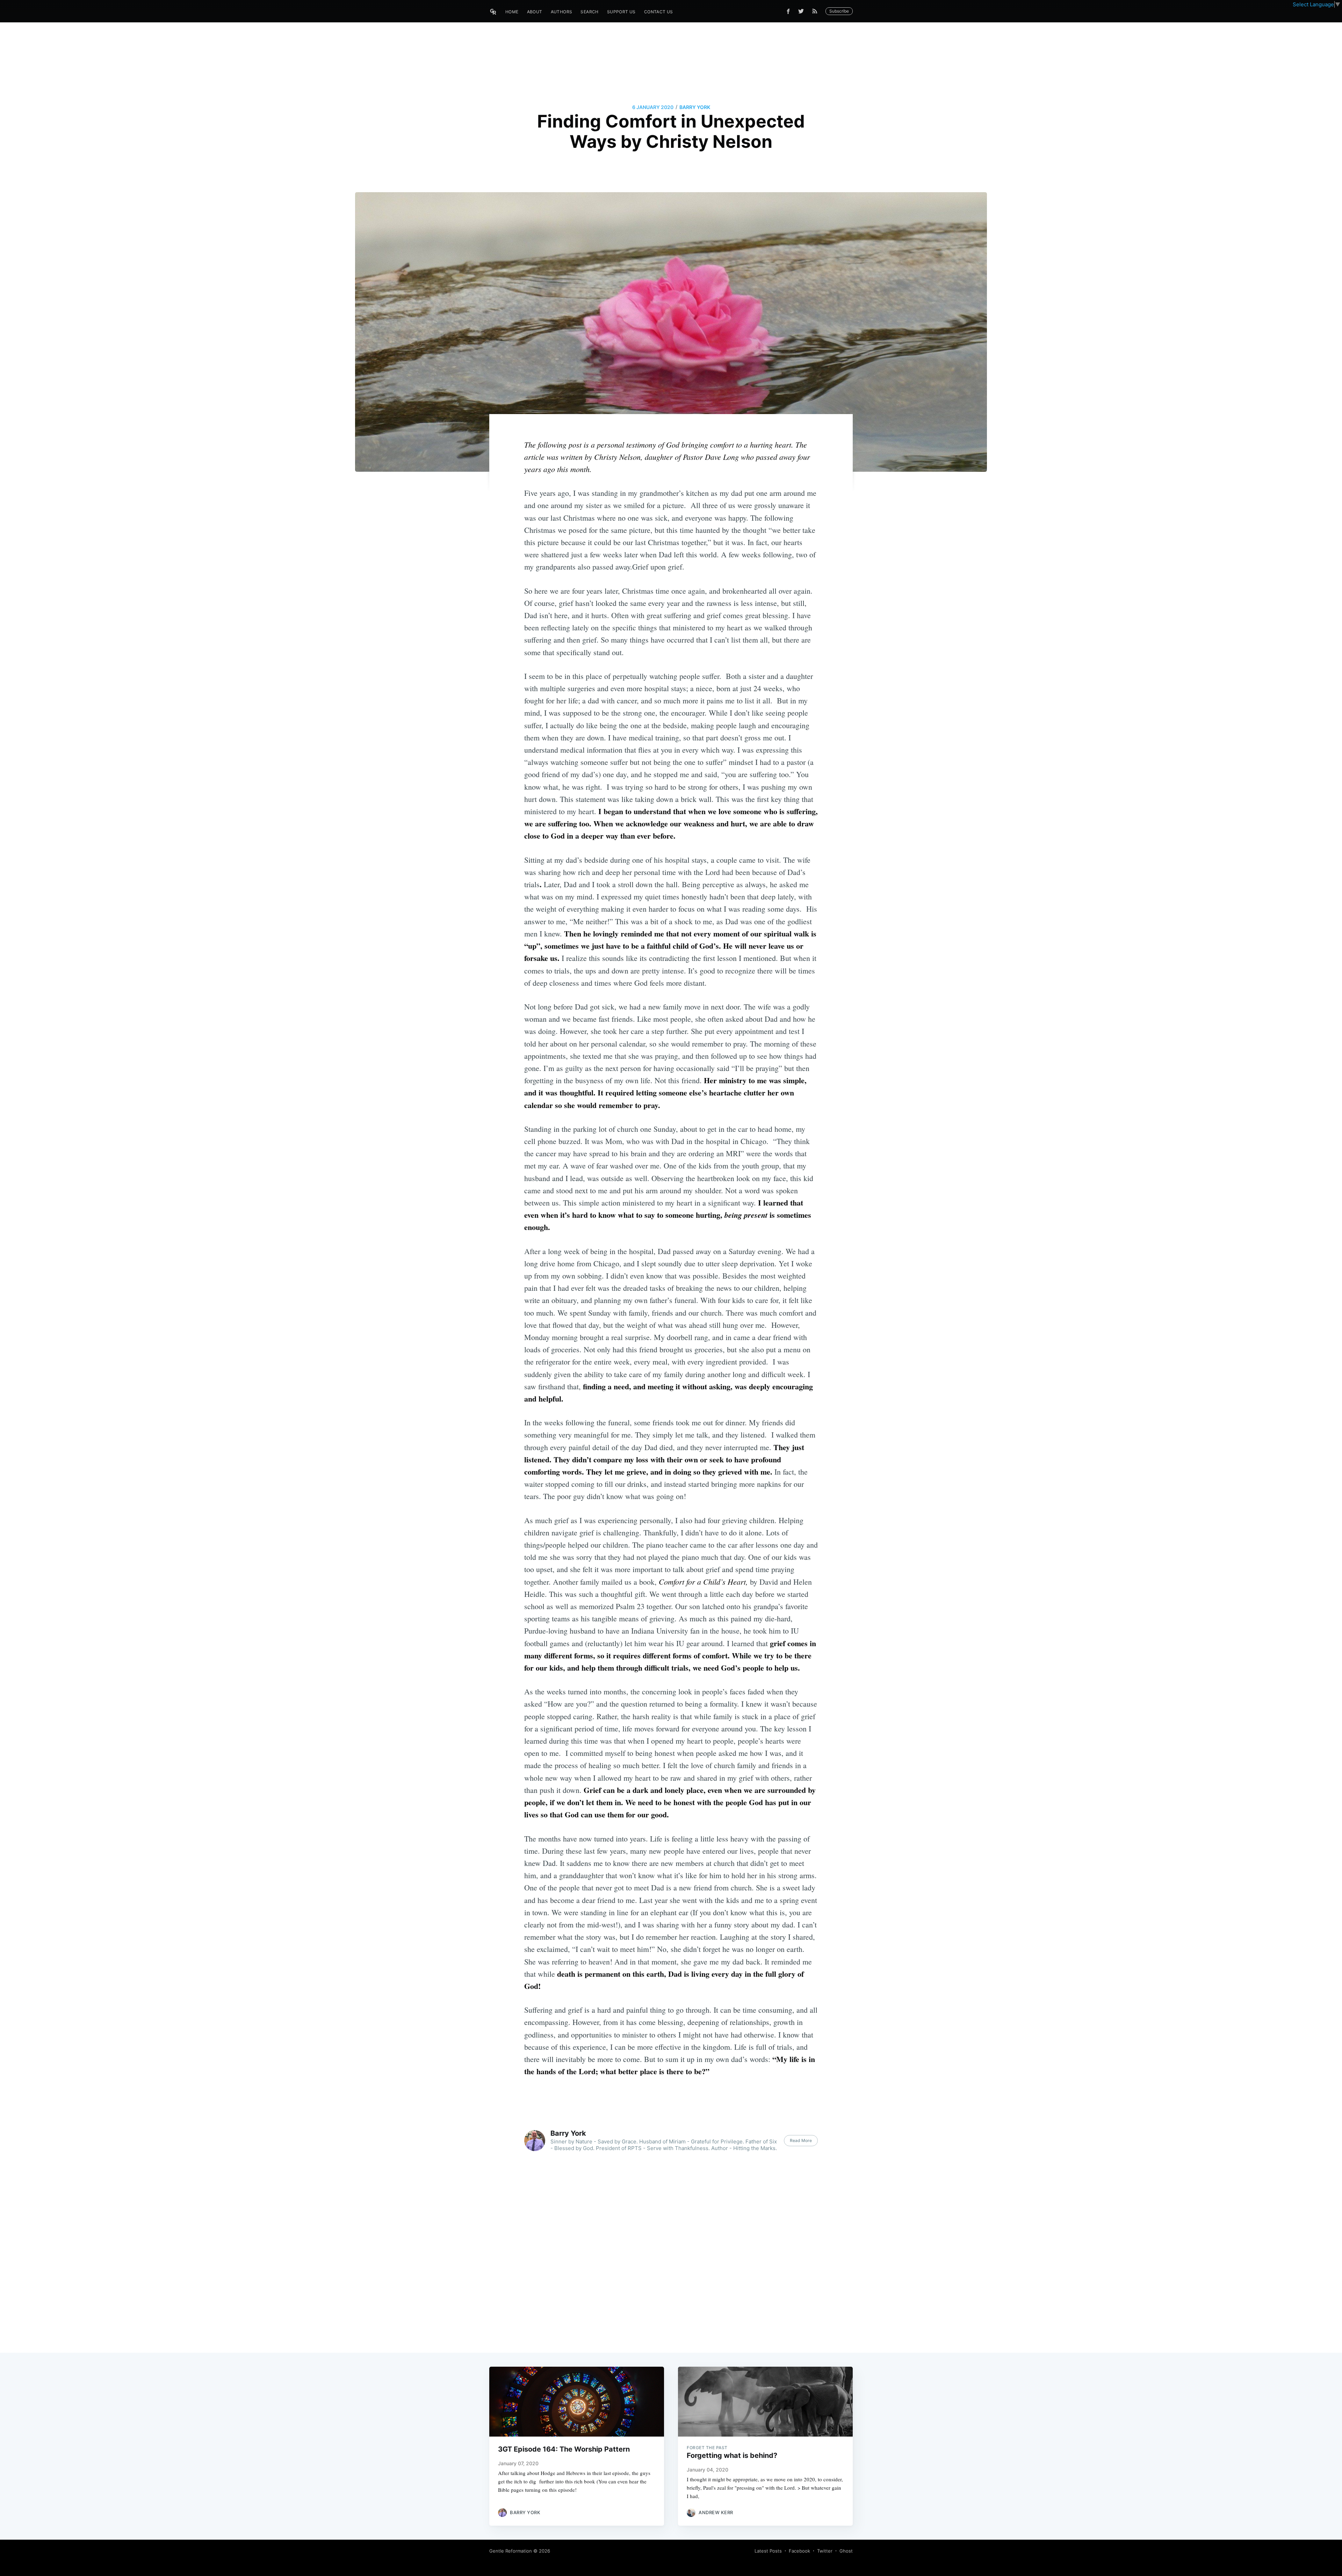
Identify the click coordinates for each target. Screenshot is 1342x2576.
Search (589, 12)
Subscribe (839, 11)
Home (512, 12)
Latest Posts (768, 2551)
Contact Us (659, 12)
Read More (801, 2140)
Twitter (825, 2551)
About (535, 12)
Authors (562, 12)
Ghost (846, 2551)
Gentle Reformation (511, 2551)
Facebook (799, 2551)
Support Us (621, 12)
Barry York (695, 107)
